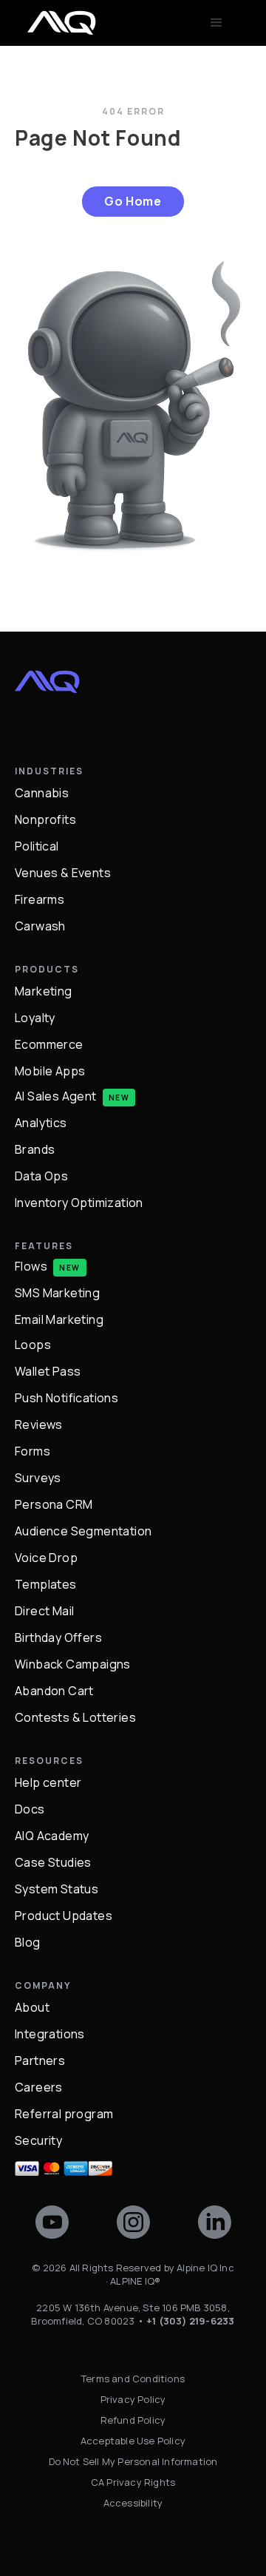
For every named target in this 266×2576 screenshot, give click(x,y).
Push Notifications (66, 1398)
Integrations (50, 2034)
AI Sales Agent (56, 1096)
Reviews (39, 1424)
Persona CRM (54, 1504)
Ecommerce (49, 1044)
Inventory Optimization (79, 1203)
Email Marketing (59, 1319)
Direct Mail (44, 1611)
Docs (30, 1809)
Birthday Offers (58, 1637)
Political (37, 846)
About (32, 2007)
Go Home (133, 201)
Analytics (41, 1123)
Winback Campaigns (73, 1664)
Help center (48, 1782)
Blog (28, 1942)
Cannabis (42, 793)
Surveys (38, 1478)
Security (38, 2140)
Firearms (40, 899)
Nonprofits (45, 819)
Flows (31, 1266)
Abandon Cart (54, 1691)
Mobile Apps (50, 1071)
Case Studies (53, 1862)
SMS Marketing (57, 1293)
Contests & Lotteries (75, 1717)
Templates (46, 1584)
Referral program (64, 2114)
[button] (216, 23)
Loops (33, 1344)
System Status (57, 1889)
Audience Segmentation (83, 1531)
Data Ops (41, 1176)
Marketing (44, 991)
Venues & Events (63, 873)
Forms (33, 1451)
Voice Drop (46, 1558)
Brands (35, 1149)
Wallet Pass (48, 1371)
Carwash (40, 926)
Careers (39, 2087)
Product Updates (64, 1916)
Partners (40, 2061)
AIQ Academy (52, 1836)
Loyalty (35, 1018)
